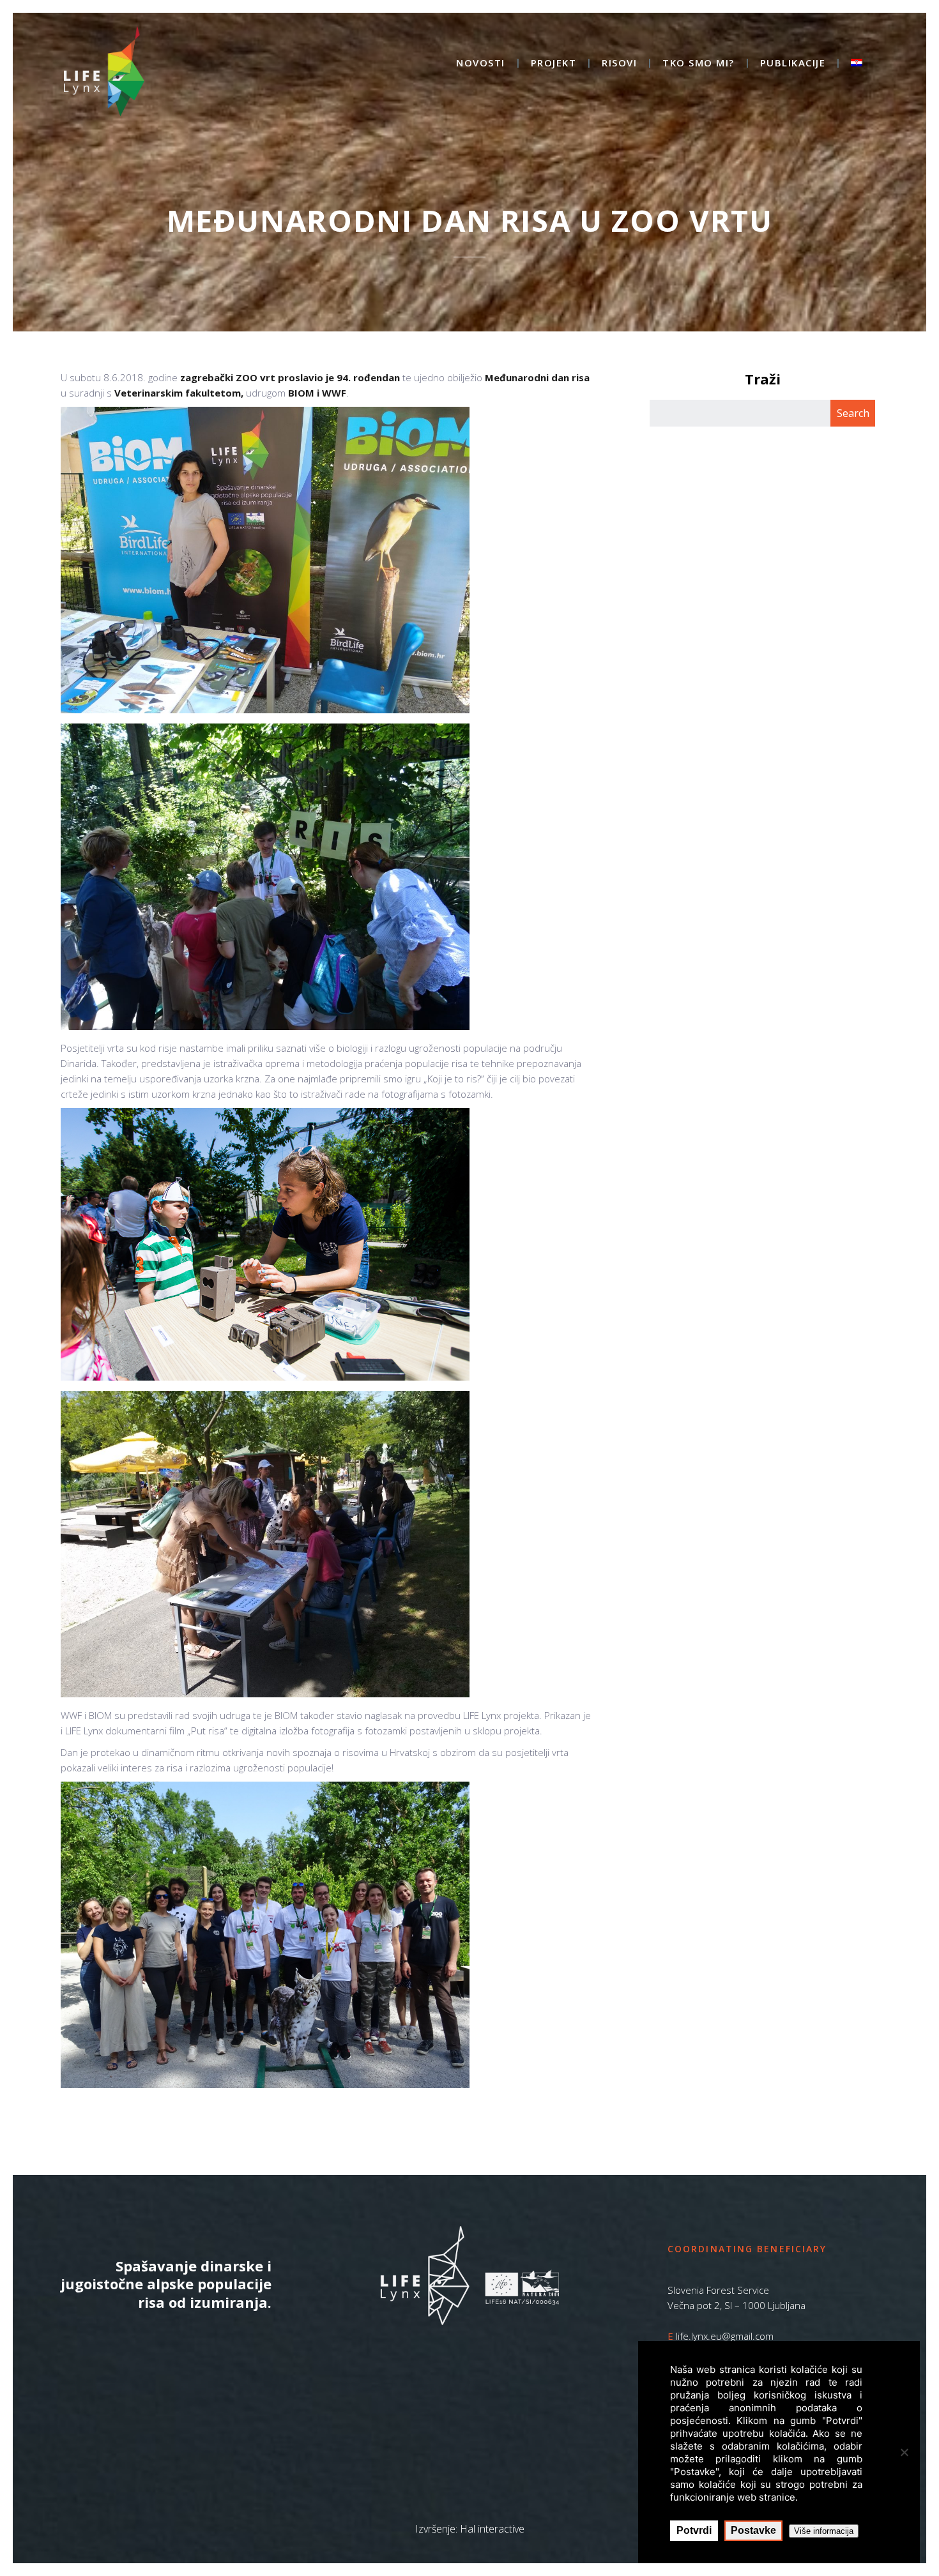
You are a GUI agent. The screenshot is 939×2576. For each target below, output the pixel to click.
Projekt (554, 64)
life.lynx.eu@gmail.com (725, 2336)
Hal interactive (492, 2529)
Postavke (753, 2530)
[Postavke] (904, 2452)
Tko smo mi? (699, 64)
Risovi (619, 64)
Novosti (481, 64)
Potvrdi (694, 2530)
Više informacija (824, 2531)
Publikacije (793, 64)
